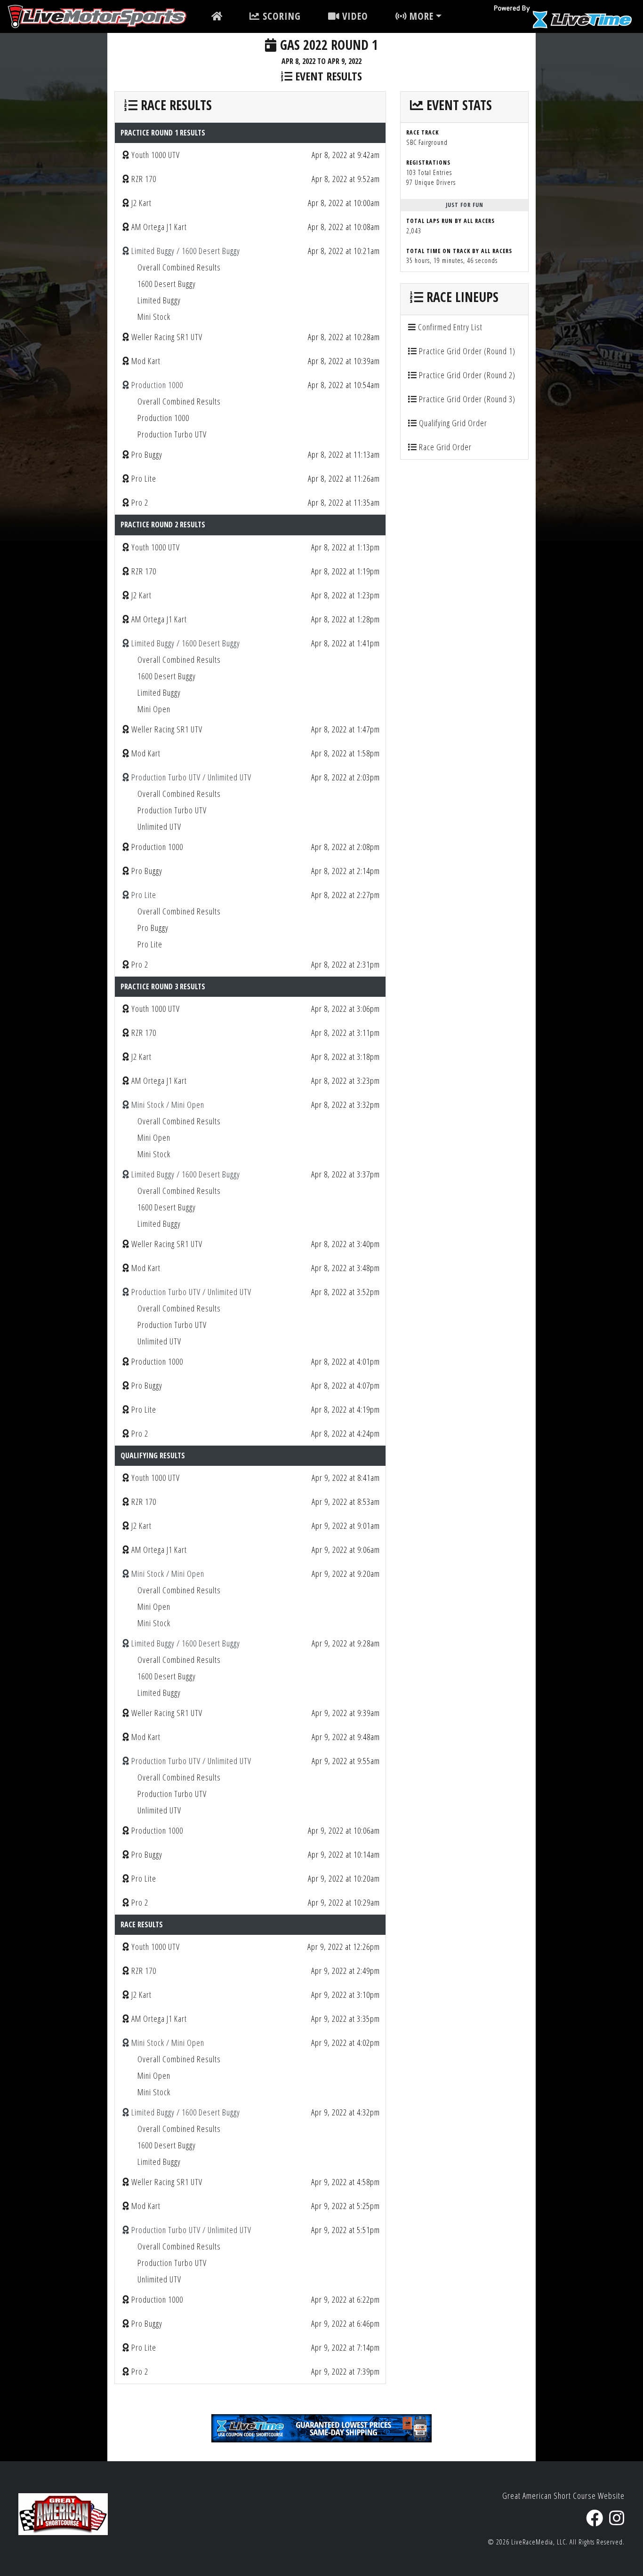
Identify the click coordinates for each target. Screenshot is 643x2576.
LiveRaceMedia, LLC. (539, 2542)
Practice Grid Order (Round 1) (466, 351)
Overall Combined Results (179, 267)
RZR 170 (144, 179)
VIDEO (354, 16)
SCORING (280, 16)
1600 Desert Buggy (167, 284)
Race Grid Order (444, 447)
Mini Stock (154, 317)
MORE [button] (420, 16)
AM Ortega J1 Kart (159, 227)
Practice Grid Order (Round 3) (466, 399)
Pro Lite (144, 478)
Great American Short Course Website (563, 2496)
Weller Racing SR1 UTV (167, 337)
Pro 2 (140, 502)
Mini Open (154, 709)
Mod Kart (146, 361)
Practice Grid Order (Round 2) (466, 375)
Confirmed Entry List (449, 327)
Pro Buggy (147, 454)
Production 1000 (163, 418)
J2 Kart (141, 203)
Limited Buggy (159, 300)
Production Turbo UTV (172, 434)
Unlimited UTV (159, 827)
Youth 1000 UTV (156, 155)
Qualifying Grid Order (452, 423)
